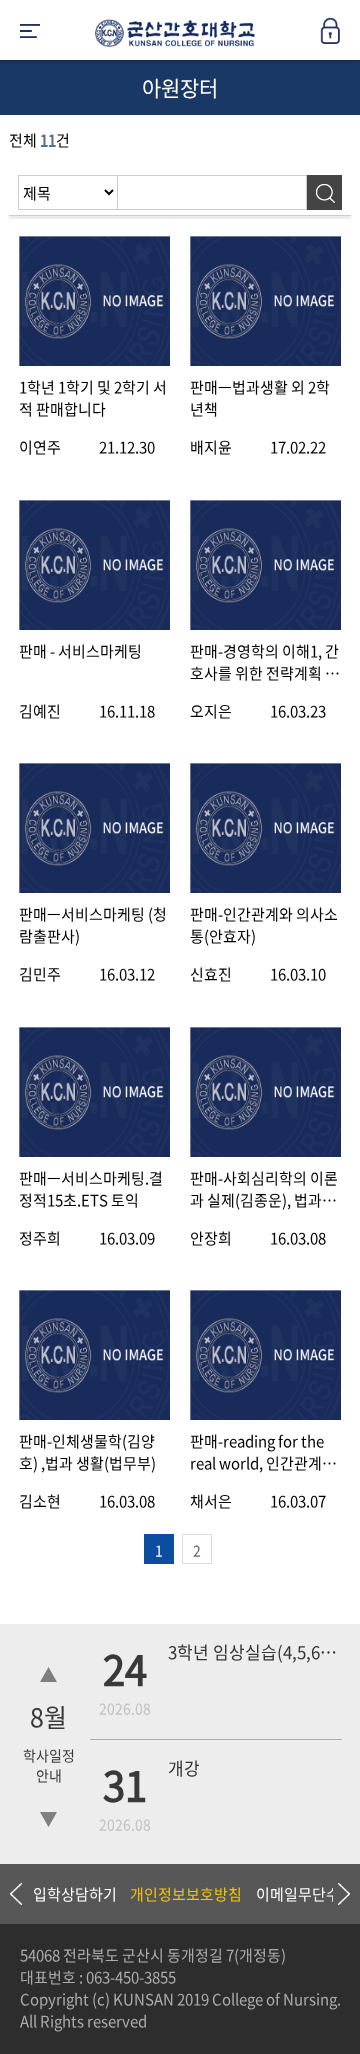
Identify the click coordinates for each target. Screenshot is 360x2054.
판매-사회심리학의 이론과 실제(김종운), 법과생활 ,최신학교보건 (264, 1189)
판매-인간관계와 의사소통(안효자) (264, 925)
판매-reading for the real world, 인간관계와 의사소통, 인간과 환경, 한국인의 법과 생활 (263, 1452)
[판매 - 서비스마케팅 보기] (94, 624)
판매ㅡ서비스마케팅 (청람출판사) (93, 925)
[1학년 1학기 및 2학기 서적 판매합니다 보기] (94, 360)
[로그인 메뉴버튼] (340, 37)
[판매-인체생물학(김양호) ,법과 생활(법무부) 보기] (94, 1414)
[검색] (324, 192)
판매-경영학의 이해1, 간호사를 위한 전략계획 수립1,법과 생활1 (264, 662)
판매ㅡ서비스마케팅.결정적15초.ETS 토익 (91, 1189)
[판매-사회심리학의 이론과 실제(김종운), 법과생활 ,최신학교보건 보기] (265, 1151)
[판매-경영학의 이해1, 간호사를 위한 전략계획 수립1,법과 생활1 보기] (265, 624)
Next (335, 1894)
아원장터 (180, 87)
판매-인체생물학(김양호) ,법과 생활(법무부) (87, 1452)
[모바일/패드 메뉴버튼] (30, 32)
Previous (15, 1894)
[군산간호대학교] (170, 37)
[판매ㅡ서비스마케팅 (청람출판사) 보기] (94, 887)
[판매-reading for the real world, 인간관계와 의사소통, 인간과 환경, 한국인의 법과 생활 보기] (265, 1414)
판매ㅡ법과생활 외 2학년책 (260, 398)
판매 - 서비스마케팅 (80, 651)
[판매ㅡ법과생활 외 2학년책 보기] (265, 360)
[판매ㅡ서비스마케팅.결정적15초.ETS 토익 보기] (94, 1151)
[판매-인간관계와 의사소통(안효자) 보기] (265, 887)
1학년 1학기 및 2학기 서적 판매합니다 (93, 398)
